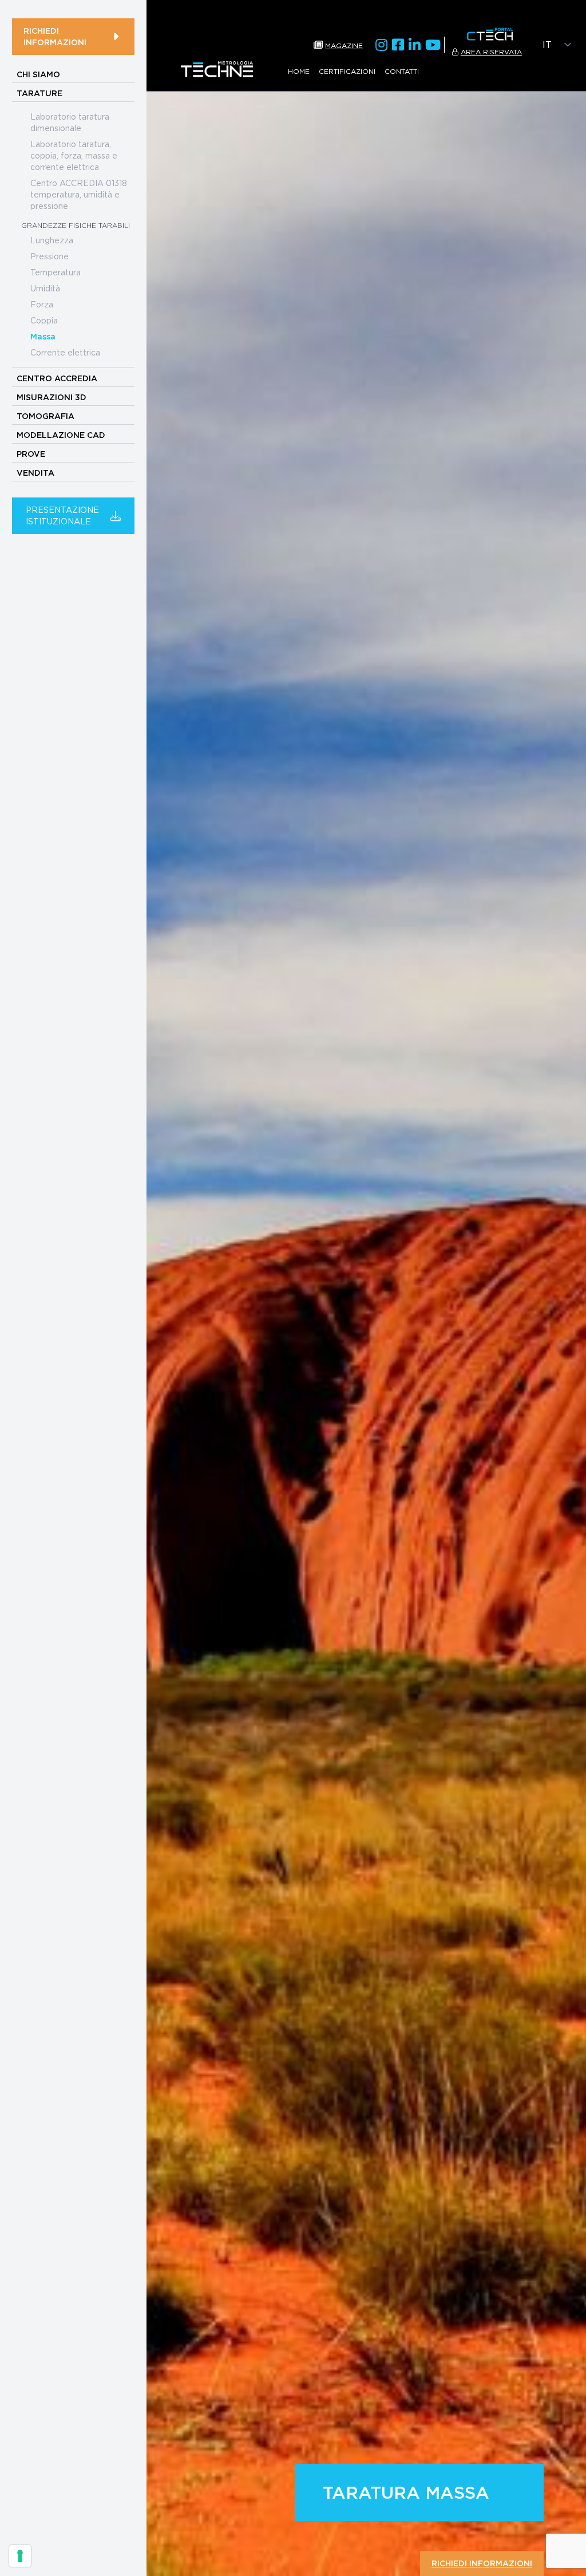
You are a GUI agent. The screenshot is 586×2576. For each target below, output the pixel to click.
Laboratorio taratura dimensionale (70, 122)
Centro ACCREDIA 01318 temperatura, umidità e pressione (79, 194)
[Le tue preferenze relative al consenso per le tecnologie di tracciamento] (20, 2556)
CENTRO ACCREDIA (57, 378)
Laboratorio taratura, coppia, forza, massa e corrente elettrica (74, 155)
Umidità (45, 288)
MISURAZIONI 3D (52, 397)
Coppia (44, 320)
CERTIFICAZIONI (347, 71)
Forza (42, 304)
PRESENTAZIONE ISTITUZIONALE (62, 515)
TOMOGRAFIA (45, 416)
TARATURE (39, 93)
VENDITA (35, 473)
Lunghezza (52, 240)
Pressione (50, 256)
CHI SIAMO (38, 74)
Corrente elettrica (65, 352)
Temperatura (56, 272)
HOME (299, 71)
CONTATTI (402, 71)
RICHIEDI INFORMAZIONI (55, 37)
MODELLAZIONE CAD (61, 435)
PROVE (31, 454)
